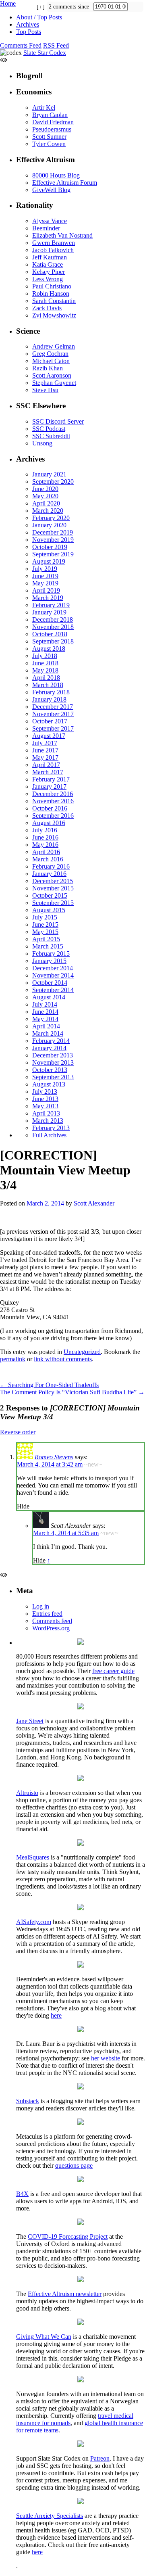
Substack (28, 2101)
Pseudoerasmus (52, 129)
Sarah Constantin (54, 301)
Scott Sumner (49, 137)
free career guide (113, 1671)
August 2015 (49, 910)
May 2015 (45, 932)
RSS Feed (56, 45)
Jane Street (30, 1721)
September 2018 (53, 641)
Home (8, 3)
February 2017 (51, 779)
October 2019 (50, 547)
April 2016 (46, 852)
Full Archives (49, 1135)
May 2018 (45, 670)
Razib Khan (48, 368)
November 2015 (53, 888)
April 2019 (46, 590)
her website (106, 2058)
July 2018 (45, 656)
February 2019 (51, 605)
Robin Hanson (51, 294)
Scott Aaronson (52, 375)
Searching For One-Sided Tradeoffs (49, 1385)
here (56, 2015)
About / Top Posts (39, 17)
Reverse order (18, 1432)
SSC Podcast (49, 429)
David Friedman (53, 122)
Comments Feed (21, 45)
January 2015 (49, 961)
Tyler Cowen (49, 144)
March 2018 (48, 685)
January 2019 (49, 612)
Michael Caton (51, 361)
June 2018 (45, 663)
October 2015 (50, 895)
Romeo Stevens (54, 1457)
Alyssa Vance (50, 221)
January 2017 (49, 787)
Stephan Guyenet (54, 383)
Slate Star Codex (45, 53)
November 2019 (53, 540)
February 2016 (51, 866)
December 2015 (53, 881)
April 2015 (46, 939)
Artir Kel (44, 108)
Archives (28, 24)
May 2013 (45, 1106)
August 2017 (49, 736)
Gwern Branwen (54, 243)
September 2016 (53, 816)
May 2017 (45, 757)
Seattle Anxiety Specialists (50, 2516)
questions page (74, 2165)
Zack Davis (47, 308)
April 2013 (46, 1113)
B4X (22, 2194)
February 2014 (51, 1041)
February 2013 (51, 1128)
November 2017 (53, 714)
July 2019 (45, 569)
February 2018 (51, 692)
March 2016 (48, 859)
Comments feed (52, 1621)
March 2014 (48, 1033)
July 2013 (45, 1092)
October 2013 (50, 1070)
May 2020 (45, 496)
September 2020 (53, 482)
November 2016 (53, 801)
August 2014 (49, 997)
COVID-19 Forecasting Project (68, 2237)
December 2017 (53, 707)
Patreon (100, 2458)
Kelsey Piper (49, 272)
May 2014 (45, 1019)
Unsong (42, 443)
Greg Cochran (50, 354)
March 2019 (48, 598)
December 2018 (53, 619)
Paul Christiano (52, 286)
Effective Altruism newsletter (65, 2294)
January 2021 (49, 474)
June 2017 (45, 750)
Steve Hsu (45, 390)
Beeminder (46, 228)
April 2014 (46, 1026)
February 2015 (51, 954)
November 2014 (53, 975)
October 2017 (50, 721)
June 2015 (45, 924)
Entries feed (47, 1614)
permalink (13, 1359)
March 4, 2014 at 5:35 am (66, 1533)
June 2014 (45, 1012)
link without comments (63, 1359)
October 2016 (50, 808)
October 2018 (50, 634)
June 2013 (45, 1099)
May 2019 (45, 583)
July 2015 (45, 917)
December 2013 (53, 1055)
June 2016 (45, 837)
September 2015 (53, 903)
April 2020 (46, 503)
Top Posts (29, 32)
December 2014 (53, 968)
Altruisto (27, 1793)
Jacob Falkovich (53, 250)
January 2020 (49, 525)
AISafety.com (34, 1922)
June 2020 (45, 489)
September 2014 (53, 990)
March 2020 (48, 511)
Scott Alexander (94, 1203)
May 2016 (45, 845)
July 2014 (45, 1004)
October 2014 (50, 983)
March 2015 (48, 946)
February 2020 (51, 518)
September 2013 (53, 1077)
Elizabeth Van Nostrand (62, 235)
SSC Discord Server (58, 421)
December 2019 (53, 532)
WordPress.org (51, 1628)
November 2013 (53, 1062)
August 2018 (49, 649)
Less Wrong (48, 279)
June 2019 (45, 576)
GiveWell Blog (51, 190)
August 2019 (49, 561)
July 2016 (45, 830)
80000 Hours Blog (56, 175)
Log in (41, 1606)
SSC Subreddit (51, 436)
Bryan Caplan (50, 115)
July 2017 (45, 743)
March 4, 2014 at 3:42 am (50, 1464)
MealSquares (33, 1857)
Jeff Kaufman (50, 257)
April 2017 (46, 765)
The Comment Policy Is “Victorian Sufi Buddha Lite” (72, 1392)
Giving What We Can (44, 2337)
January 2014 (49, 1048)
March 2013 (48, 1121)
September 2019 (53, 554)
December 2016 (53, 794)
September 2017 (53, 728)
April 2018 (46, 678)
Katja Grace (48, 264)
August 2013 (49, 1084)
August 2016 (49, 823)
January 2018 (49, 699)
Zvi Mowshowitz (54, 315)
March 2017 (48, 772)
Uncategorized (82, 1352)
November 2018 (53, 627)
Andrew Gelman (54, 346)
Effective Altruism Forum (65, 183)
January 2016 (49, 874)
